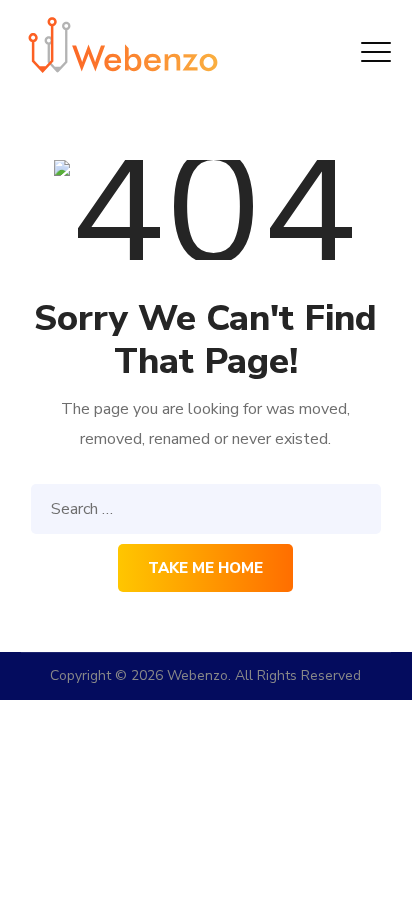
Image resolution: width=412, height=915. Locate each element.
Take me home (205, 568)
